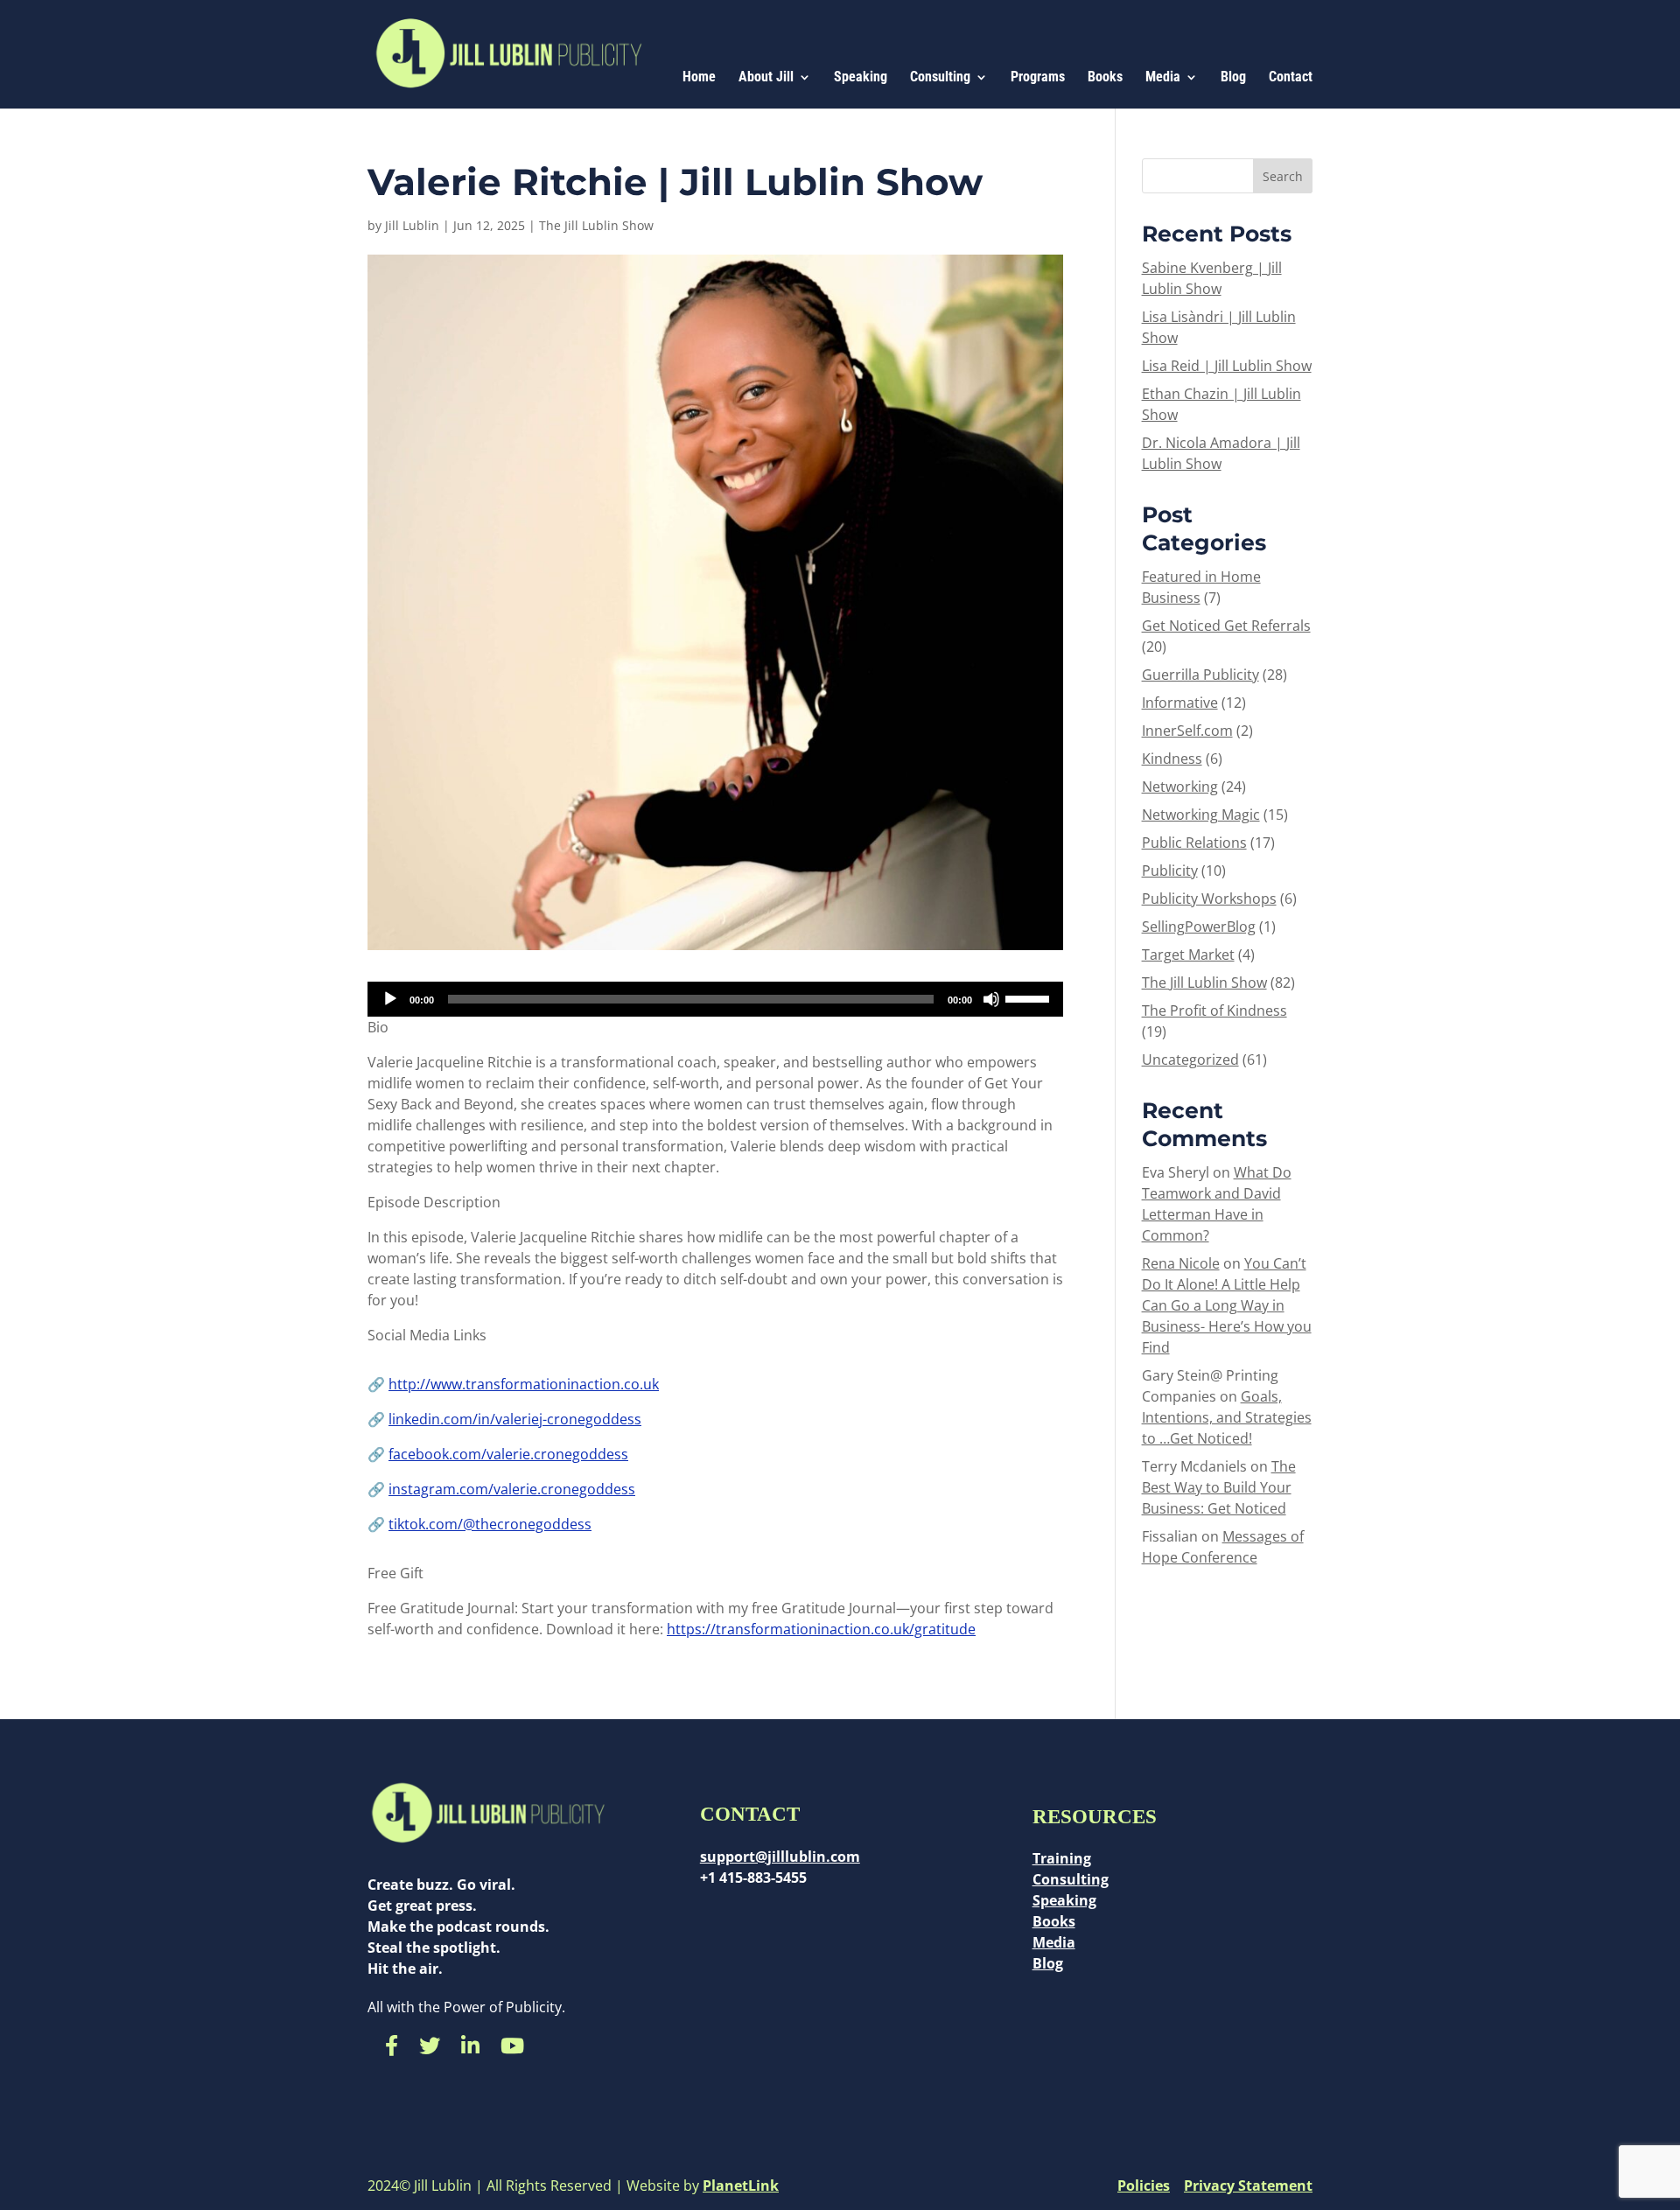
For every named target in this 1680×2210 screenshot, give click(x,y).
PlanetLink (741, 2186)
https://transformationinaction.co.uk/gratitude (821, 1629)
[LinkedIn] (470, 2046)
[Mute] (991, 999)
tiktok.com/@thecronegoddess (490, 1524)
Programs (1038, 78)
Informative (1180, 703)
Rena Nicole (1181, 1263)
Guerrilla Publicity (1200, 675)
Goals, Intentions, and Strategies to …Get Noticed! (1227, 1417)
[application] (715, 999)
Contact (1291, 78)
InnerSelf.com (1187, 731)
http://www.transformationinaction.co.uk (524, 1384)
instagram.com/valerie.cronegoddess (512, 1489)
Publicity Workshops (1209, 899)
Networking (1180, 787)
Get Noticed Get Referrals (1226, 626)
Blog (1233, 78)
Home (699, 78)
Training (1062, 1858)
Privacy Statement (1248, 2186)
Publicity (1170, 871)
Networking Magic (1201, 815)
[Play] (390, 999)
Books (1105, 78)
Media (1163, 78)
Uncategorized (1190, 1060)
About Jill (766, 78)
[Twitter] (430, 2046)
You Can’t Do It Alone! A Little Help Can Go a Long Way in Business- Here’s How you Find (1227, 1305)
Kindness (1172, 759)
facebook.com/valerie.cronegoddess (508, 1454)
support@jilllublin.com (780, 1857)
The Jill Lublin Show (596, 225)
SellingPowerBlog (1199, 927)
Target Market (1188, 955)
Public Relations (1194, 843)
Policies (1144, 2186)
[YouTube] (512, 2046)
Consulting (940, 78)
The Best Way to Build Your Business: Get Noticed (1219, 1487)
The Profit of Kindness (1214, 1011)
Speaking (861, 78)
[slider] (1030, 997)
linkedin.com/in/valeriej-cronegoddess (515, 1419)
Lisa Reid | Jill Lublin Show (1227, 366)
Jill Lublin (412, 225)
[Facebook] (392, 2046)
